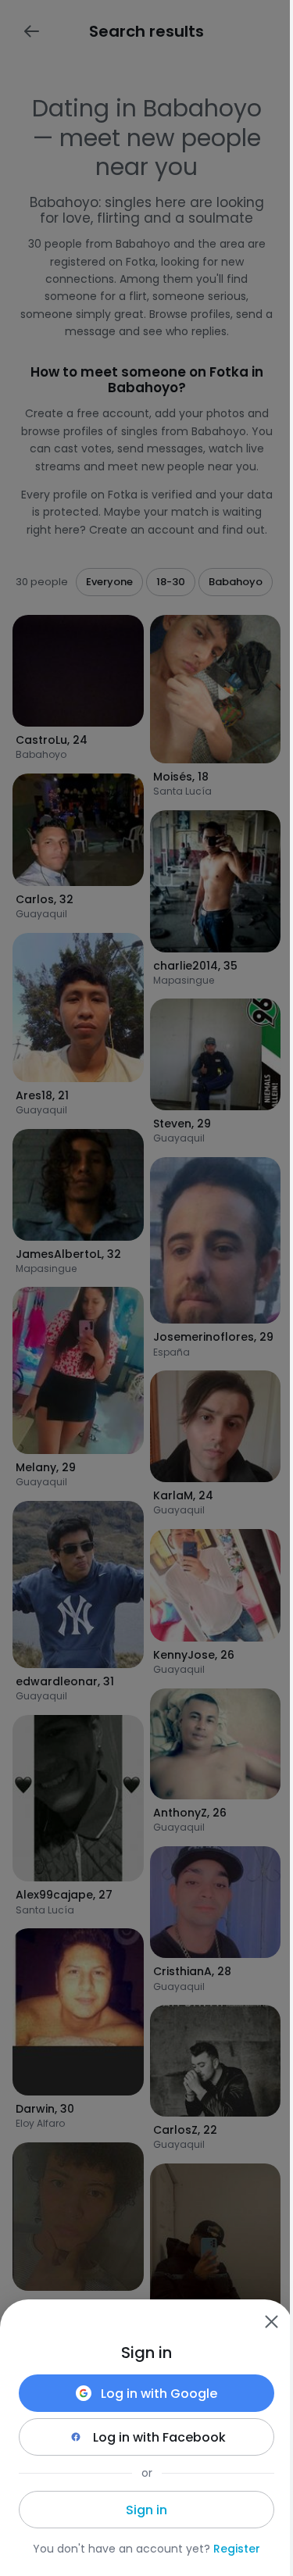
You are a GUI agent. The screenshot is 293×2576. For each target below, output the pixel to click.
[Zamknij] (271, 2321)
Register (237, 2549)
